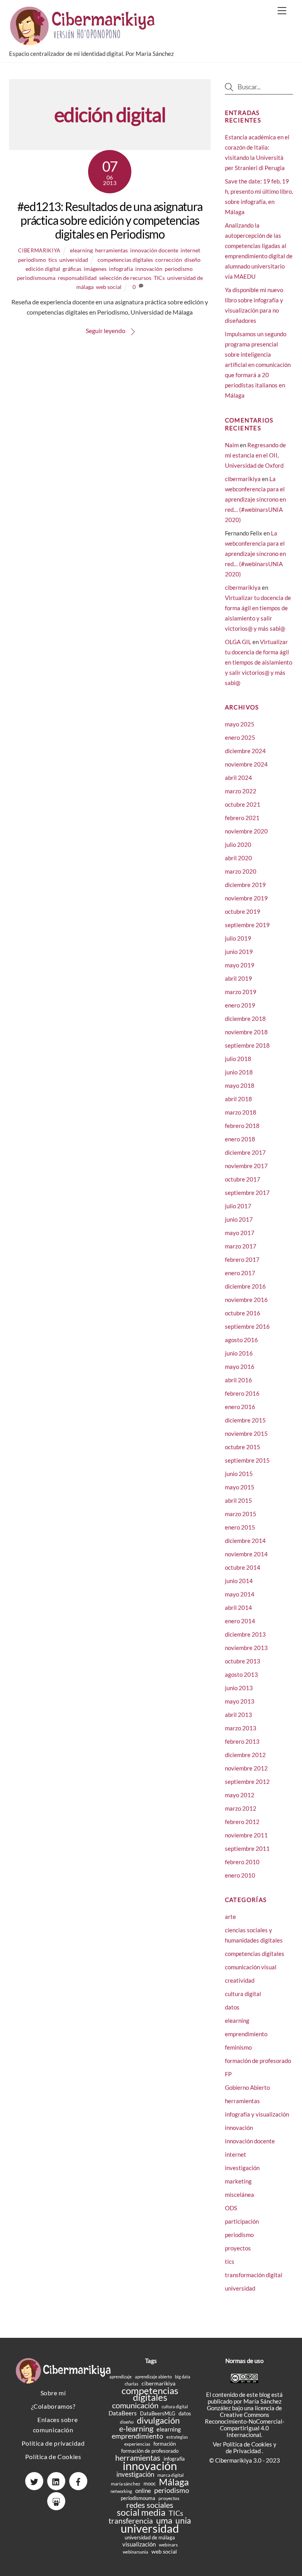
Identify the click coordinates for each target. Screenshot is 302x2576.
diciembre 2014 (245, 1541)
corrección (169, 260)
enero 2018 (240, 1139)
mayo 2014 (240, 1594)
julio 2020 (238, 844)
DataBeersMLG (158, 2413)
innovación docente (154, 250)
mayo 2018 (240, 1085)
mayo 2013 (240, 1701)
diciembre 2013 (245, 1634)
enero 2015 (240, 1527)
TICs (159, 278)
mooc (150, 2483)
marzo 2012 (241, 1808)
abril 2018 (238, 1099)
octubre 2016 (243, 1313)
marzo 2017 (241, 1246)
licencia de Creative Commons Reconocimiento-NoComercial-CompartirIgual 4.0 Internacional (245, 2421)
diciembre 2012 (245, 1755)
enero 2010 (240, 1875)
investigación (242, 2168)
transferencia (131, 2521)
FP (228, 2074)
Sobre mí (53, 2393)
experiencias (137, 2444)
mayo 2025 (240, 724)
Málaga (174, 2482)
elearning (81, 250)
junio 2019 (239, 952)
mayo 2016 (240, 1367)
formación (165, 2444)
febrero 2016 (242, 1393)
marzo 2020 (241, 871)
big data (183, 2377)
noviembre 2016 (246, 1300)
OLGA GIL (238, 642)
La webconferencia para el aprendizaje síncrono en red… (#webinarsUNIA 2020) (255, 499)
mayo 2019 (240, 965)
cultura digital (243, 1994)
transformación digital (254, 2275)
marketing (238, 2181)
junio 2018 (239, 1072)
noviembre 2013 (246, 1648)
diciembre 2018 (245, 1019)
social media (141, 2512)
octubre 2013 (243, 1661)
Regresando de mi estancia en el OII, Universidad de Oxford (255, 455)
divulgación (158, 2420)
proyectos (238, 2248)
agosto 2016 (241, 1340)
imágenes (95, 269)
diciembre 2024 (245, 751)
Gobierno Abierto (247, 2087)
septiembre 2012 (247, 1782)
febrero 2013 (242, 1741)
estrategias (177, 2437)
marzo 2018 (241, 1112)
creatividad (240, 1980)
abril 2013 (238, 1715)
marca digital (170, 2475)
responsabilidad (77, 278)
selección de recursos (125, 278)
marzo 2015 (241, 1514)
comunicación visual (251, 1967)
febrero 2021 (242, 818)
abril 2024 (238, 778)
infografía (121, 269)
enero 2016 (240, 1407)
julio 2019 (238, 938)
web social (109, 287)
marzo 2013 (241, 1728)
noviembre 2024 (246, 764)
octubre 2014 (243, 1567)
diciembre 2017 (245, 1152)
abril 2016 (238, 1380)
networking (121, 2491)
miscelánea (239, 2195)
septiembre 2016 (247, 1326)
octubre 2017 (243, 1179)
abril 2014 (238, 1607)
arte (230, 1917)
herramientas (111, 250)
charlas (132, 2384)
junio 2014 (239, 1581)
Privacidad (248, 2451)
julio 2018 (238, 1059)
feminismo (238, 2047)
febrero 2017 (242, 1259)
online (143, 2491)
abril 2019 (238, 978)
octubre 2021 (243, 804)
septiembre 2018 (247, 1045)
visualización (139, 2544)
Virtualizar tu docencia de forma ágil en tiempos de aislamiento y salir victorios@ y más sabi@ (259, 662)
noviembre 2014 (246, 1554)
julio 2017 (238, 1206)
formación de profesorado (258, 2061)
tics (53, 260)
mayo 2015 (240, 1487)
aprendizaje (121, 2377)
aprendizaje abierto (153, 2377)
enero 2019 (240, 1005)
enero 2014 (240, 1621)
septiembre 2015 (247, 1460)
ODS (231, 2208)
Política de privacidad (53, 2443)
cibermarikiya (39, 250)
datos (232, 2007)
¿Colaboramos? (53, 2406)
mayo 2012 (240, 1795)
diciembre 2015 (245, 1420)
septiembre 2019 (247, 925)
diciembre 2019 (245, 885)
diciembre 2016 (245, 1286)
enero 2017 (240, 1273)
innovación (149, 269)
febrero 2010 (242, 1862)
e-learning (136, 2429)
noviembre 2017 (246, 1166)
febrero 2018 (242, 1126)
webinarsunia (135, 2552)
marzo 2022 (241, 791)
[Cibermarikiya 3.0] (84, 42)
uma (164, 2520)
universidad (74, 260)
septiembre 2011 (247, 1848)
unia (183, 2520)
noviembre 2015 (246, 1433)
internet (190, 250)
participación (242, 2221)
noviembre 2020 (246, 831)
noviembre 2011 (246, 1835)
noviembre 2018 (246, 1032)
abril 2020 (238, 858)
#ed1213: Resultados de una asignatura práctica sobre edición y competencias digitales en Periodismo (110, 220)
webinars (168, 2545)
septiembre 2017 (247, 1193)
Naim (232, 445)
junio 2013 (239, 1688)
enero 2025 (240, 737)
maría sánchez (126, 2484)
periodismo (32, 260)
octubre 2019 (243, 911)
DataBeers (123, 2413)
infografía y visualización (257, 2114)
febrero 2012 (242, 1822)
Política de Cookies (53, 2457)
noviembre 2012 (246, 1768)
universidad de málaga (150, 2537)
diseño (192, 260)
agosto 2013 (241, 1674)
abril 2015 (238, 1500)
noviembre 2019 (246, 898)
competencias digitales (125, 260)
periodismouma (36, 278)
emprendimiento (246, 2034)
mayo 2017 (240, 1233)
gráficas (72, 269)
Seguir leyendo (106, 331)
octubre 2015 (243, 1447)
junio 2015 (239, 1474)
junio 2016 (239, 1353)
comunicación (135, 2405)
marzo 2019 (241, 992)
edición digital (43, 269)
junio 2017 (239, 1219)
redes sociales (150, 2505)
